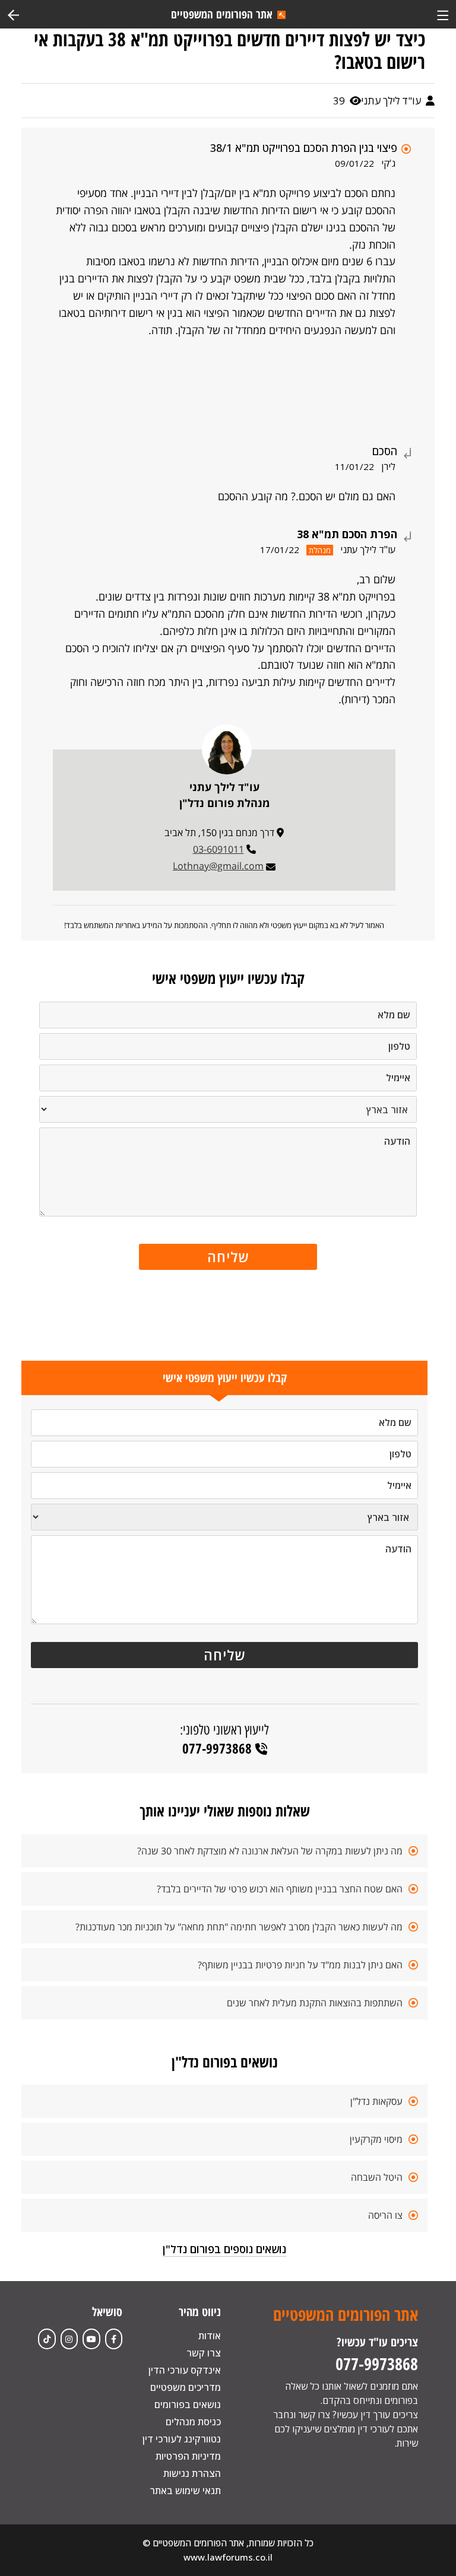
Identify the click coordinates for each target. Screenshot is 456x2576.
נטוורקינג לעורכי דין (182, 2439)
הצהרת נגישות (192, 2473)
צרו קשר (204, 2353)
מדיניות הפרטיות (188, 2456)
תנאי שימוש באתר (185, 2491)
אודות (210, 2336)
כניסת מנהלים (193, 2422)
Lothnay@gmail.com (218, 866)
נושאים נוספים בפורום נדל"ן (224, 2249)
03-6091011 (218, 849)
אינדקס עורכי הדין (185, 2370)
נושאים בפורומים (188, 2405)
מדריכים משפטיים (186, 2387)
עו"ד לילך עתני (392, 101)
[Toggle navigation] (443, 14)
